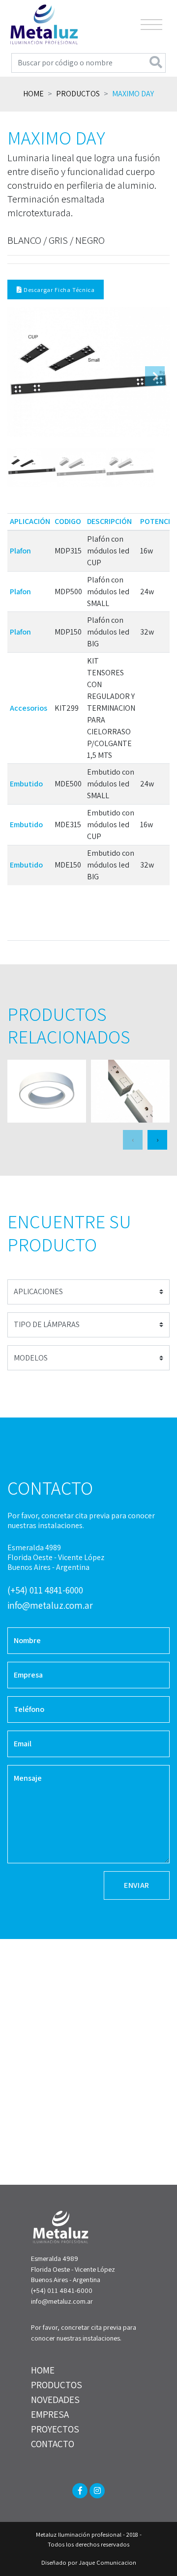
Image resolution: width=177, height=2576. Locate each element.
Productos (78, 94)
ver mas (47, 1091)
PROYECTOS (55, 2429)
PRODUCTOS (57, 2385)
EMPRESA (50, 2414)
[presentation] (133, 1140)
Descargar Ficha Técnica (58, 290)
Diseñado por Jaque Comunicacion (89, 2562)
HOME (43, 2370)
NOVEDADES (55, 2400)
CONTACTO (53, 2444)
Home (33, 94)
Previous (22, 376)
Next (155, 376)
